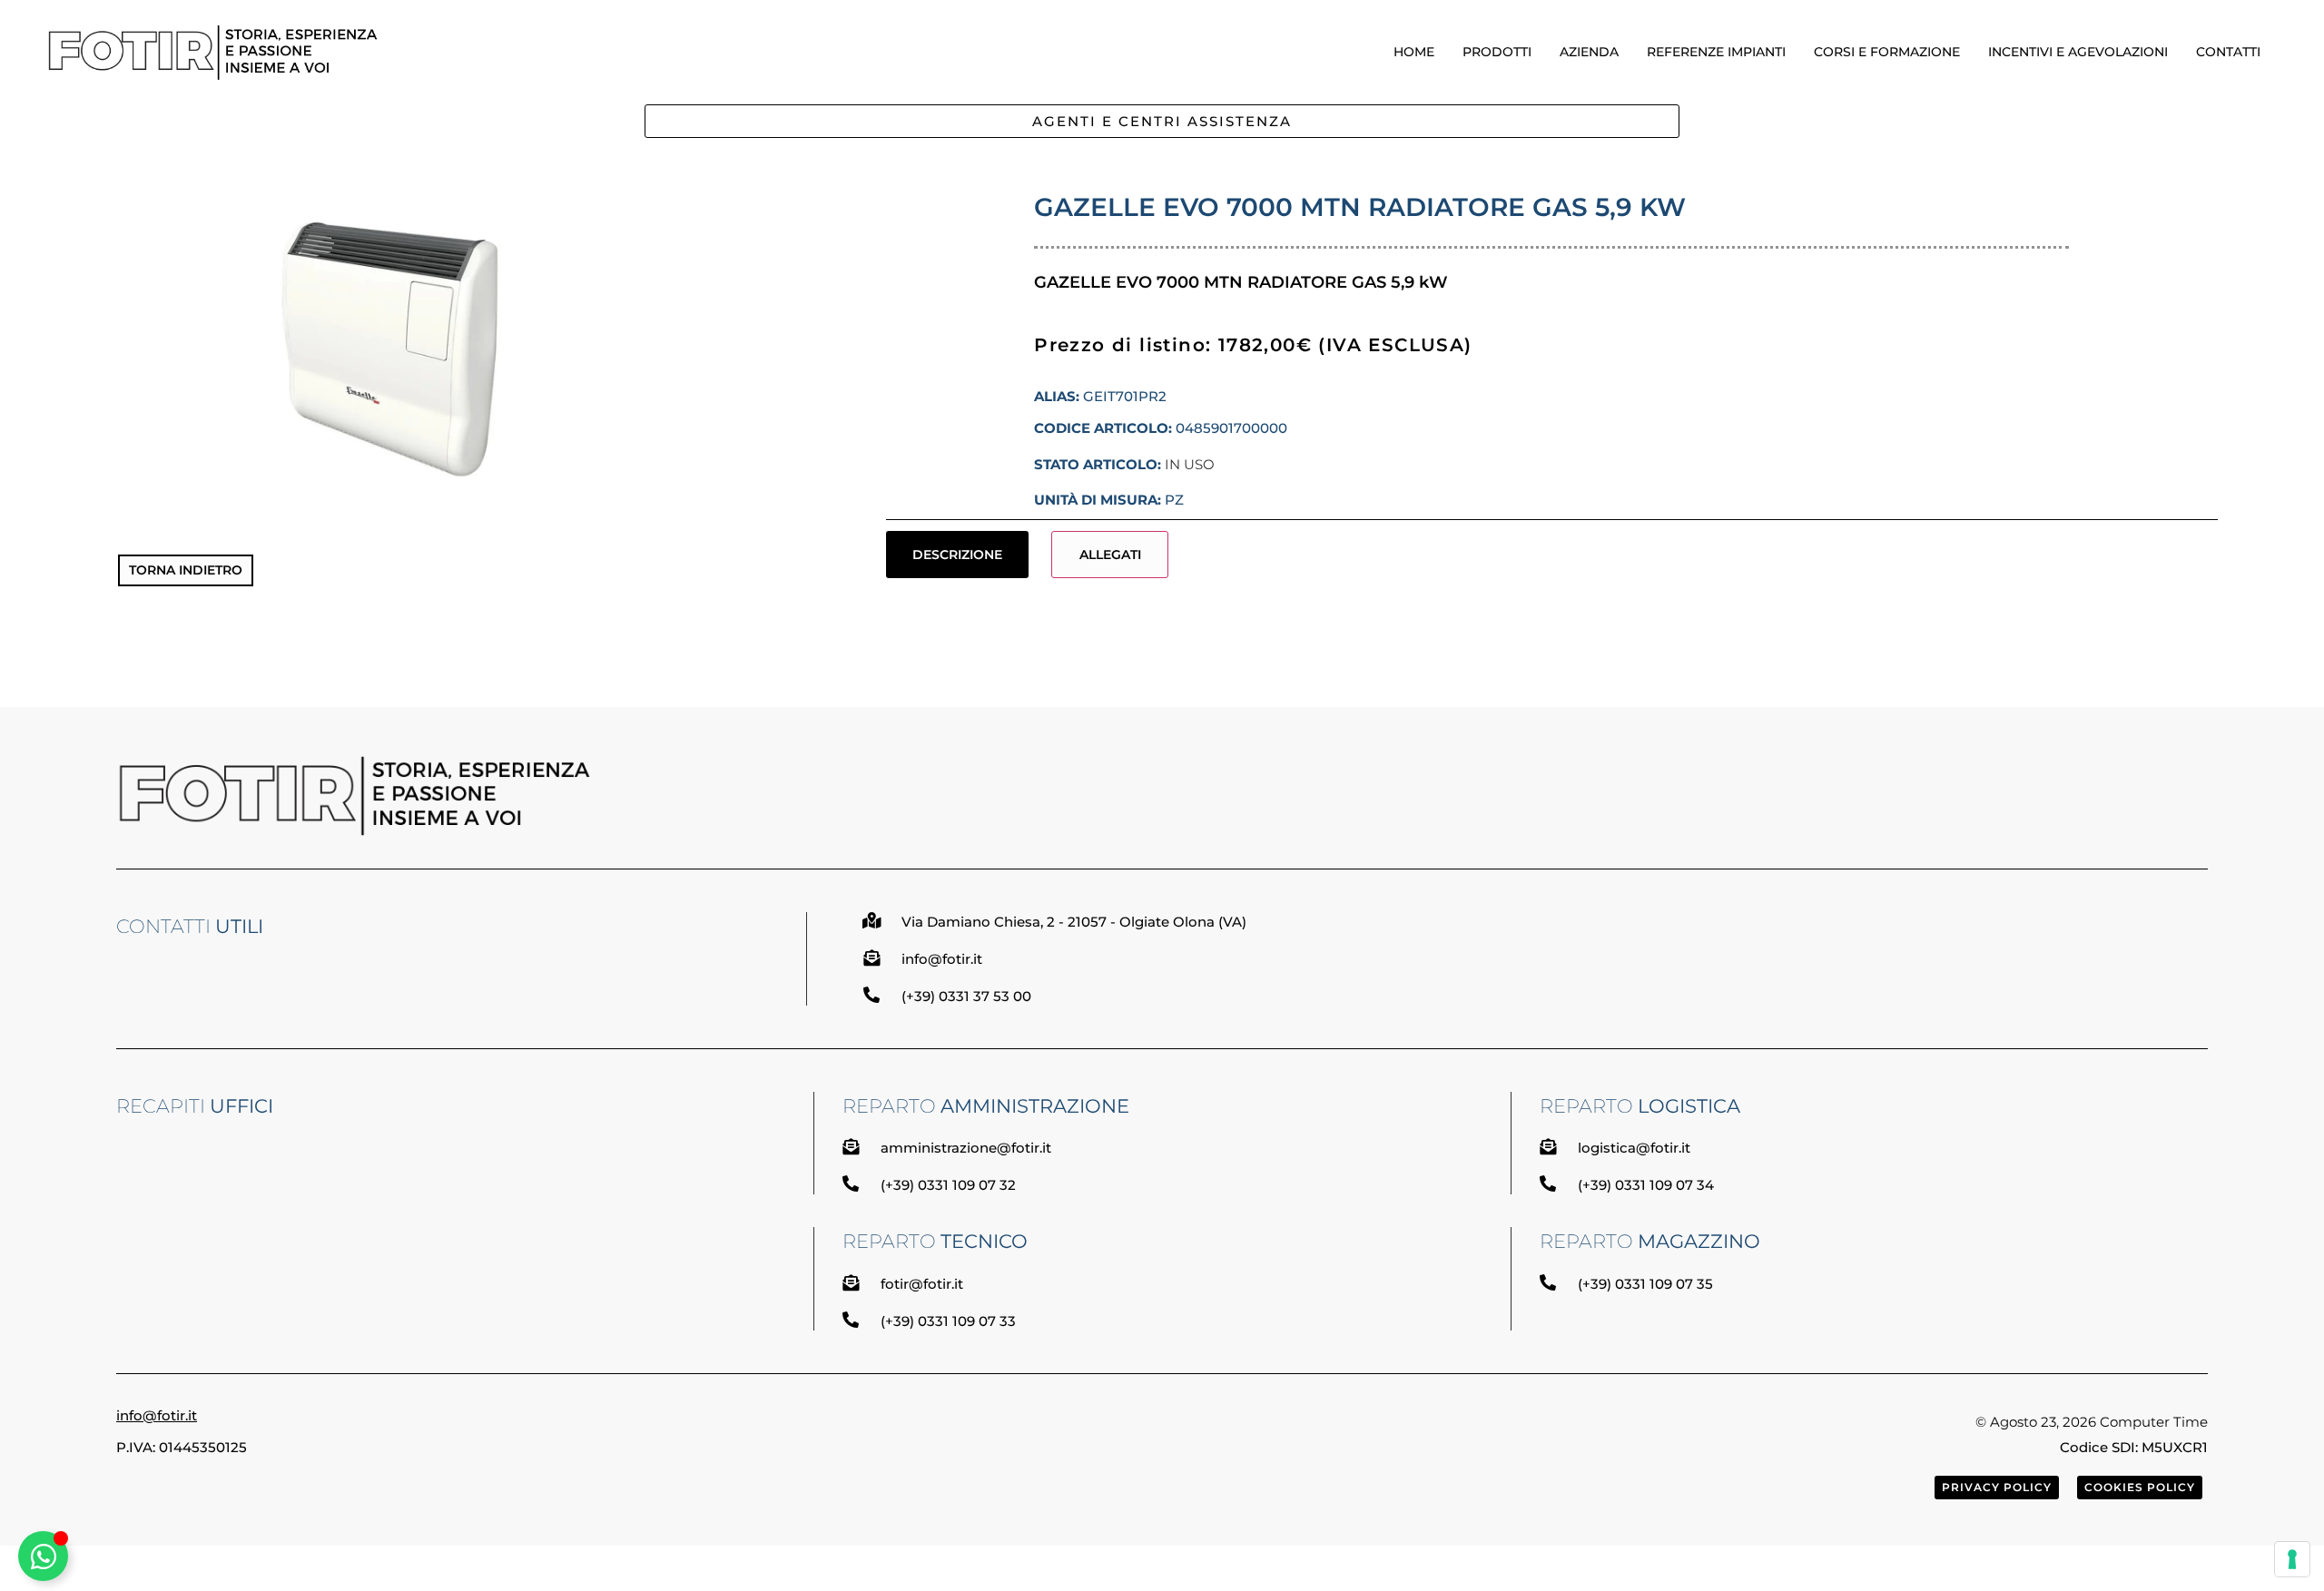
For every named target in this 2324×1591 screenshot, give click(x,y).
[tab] (958, 555)
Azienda (1589, 52)
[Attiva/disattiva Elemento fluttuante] (43, 1556)
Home (1414, 52)
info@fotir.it (157, 1415)
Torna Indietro (186, 570)
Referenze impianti (1716, 52)
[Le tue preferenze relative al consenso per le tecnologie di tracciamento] (2292, 1559)
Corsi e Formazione (1887, 52)
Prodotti (1497, 52)
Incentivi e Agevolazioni (2078, 52)
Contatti (2228, 52)
